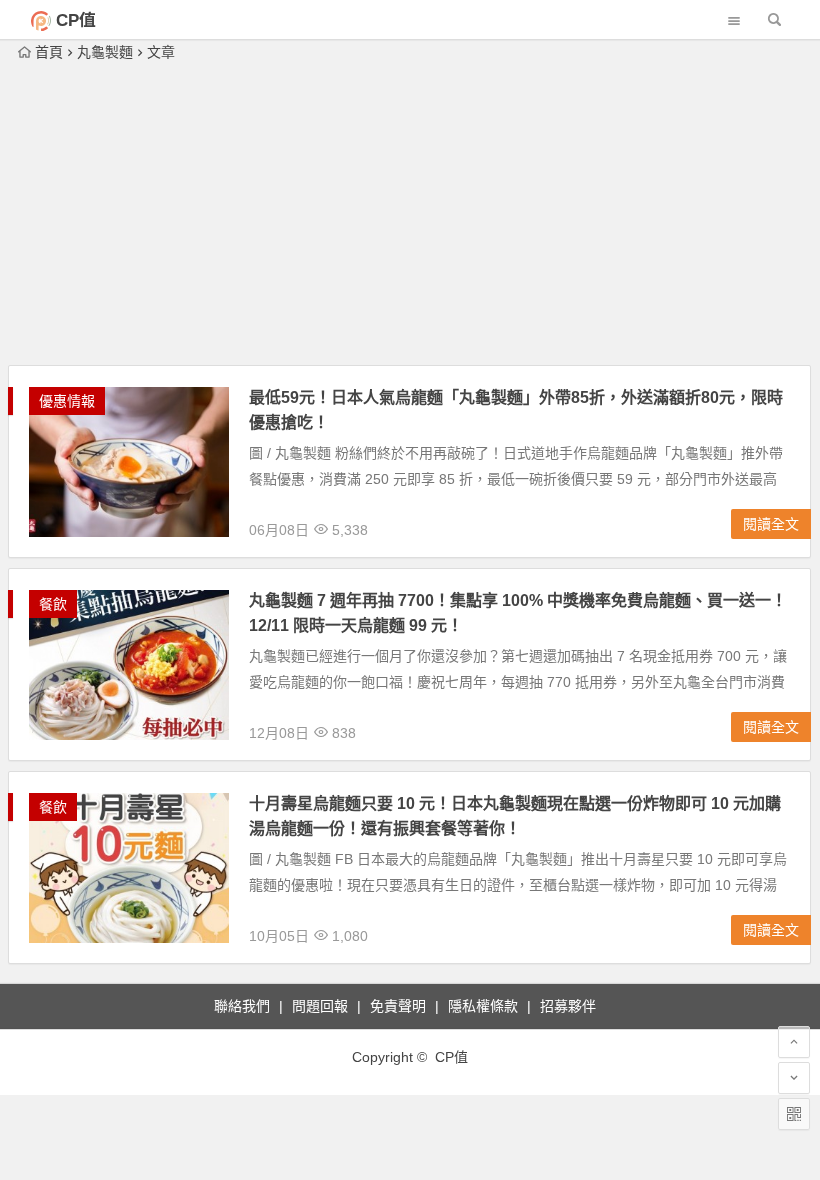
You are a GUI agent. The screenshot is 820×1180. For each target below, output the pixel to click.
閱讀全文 (771, 524)
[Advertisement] (410, 215)
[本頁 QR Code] (794, 1114)
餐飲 (53, 604)
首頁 (49, 52)
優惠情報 (67, 401)
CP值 (76, 20)
